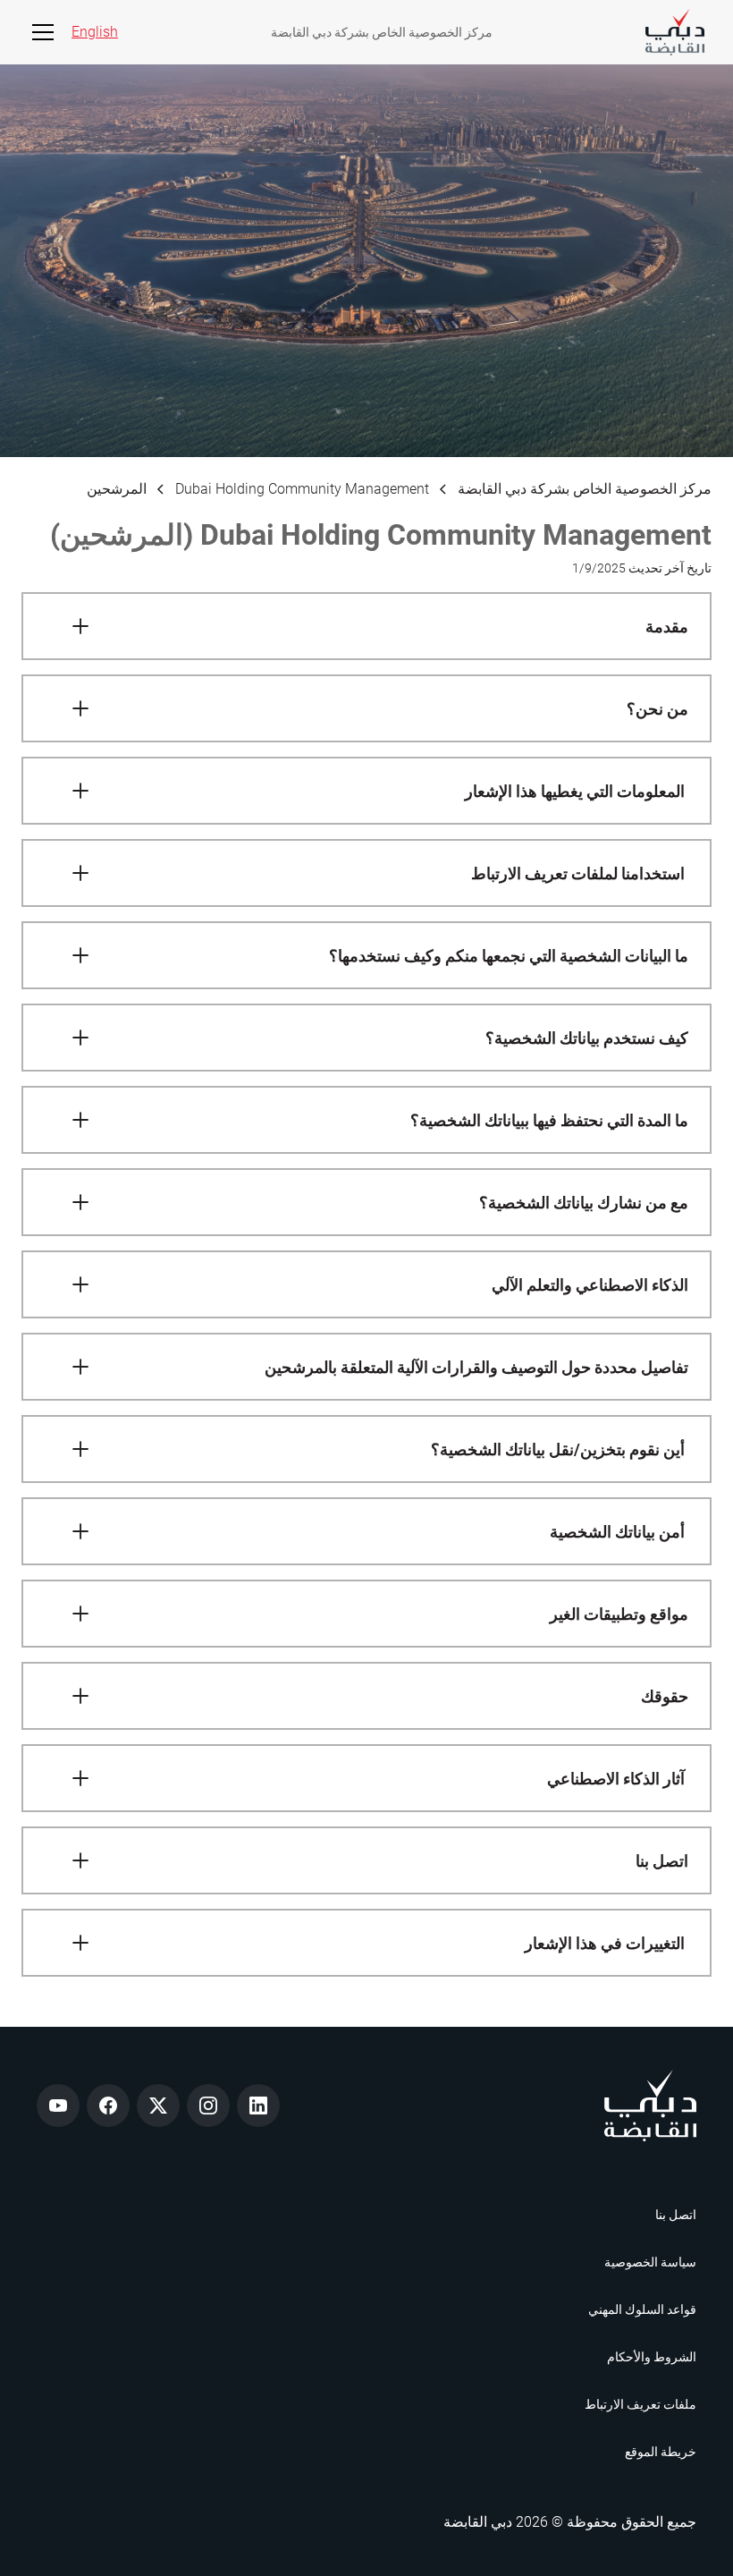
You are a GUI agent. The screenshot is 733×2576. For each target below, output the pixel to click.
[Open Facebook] (108, 2106)
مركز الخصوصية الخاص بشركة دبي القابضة (382, 32)
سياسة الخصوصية (650, 2262)
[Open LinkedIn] (258, 2106)
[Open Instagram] (208, 2106)
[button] (39, 32)
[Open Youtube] (58, 2106)
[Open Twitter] (158, 2106)
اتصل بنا (676, 2215)
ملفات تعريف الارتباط (640, 2404)
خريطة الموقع (661, 2452)
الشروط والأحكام (652, 2357)
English (95, 32)
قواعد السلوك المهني (642, 2309)
